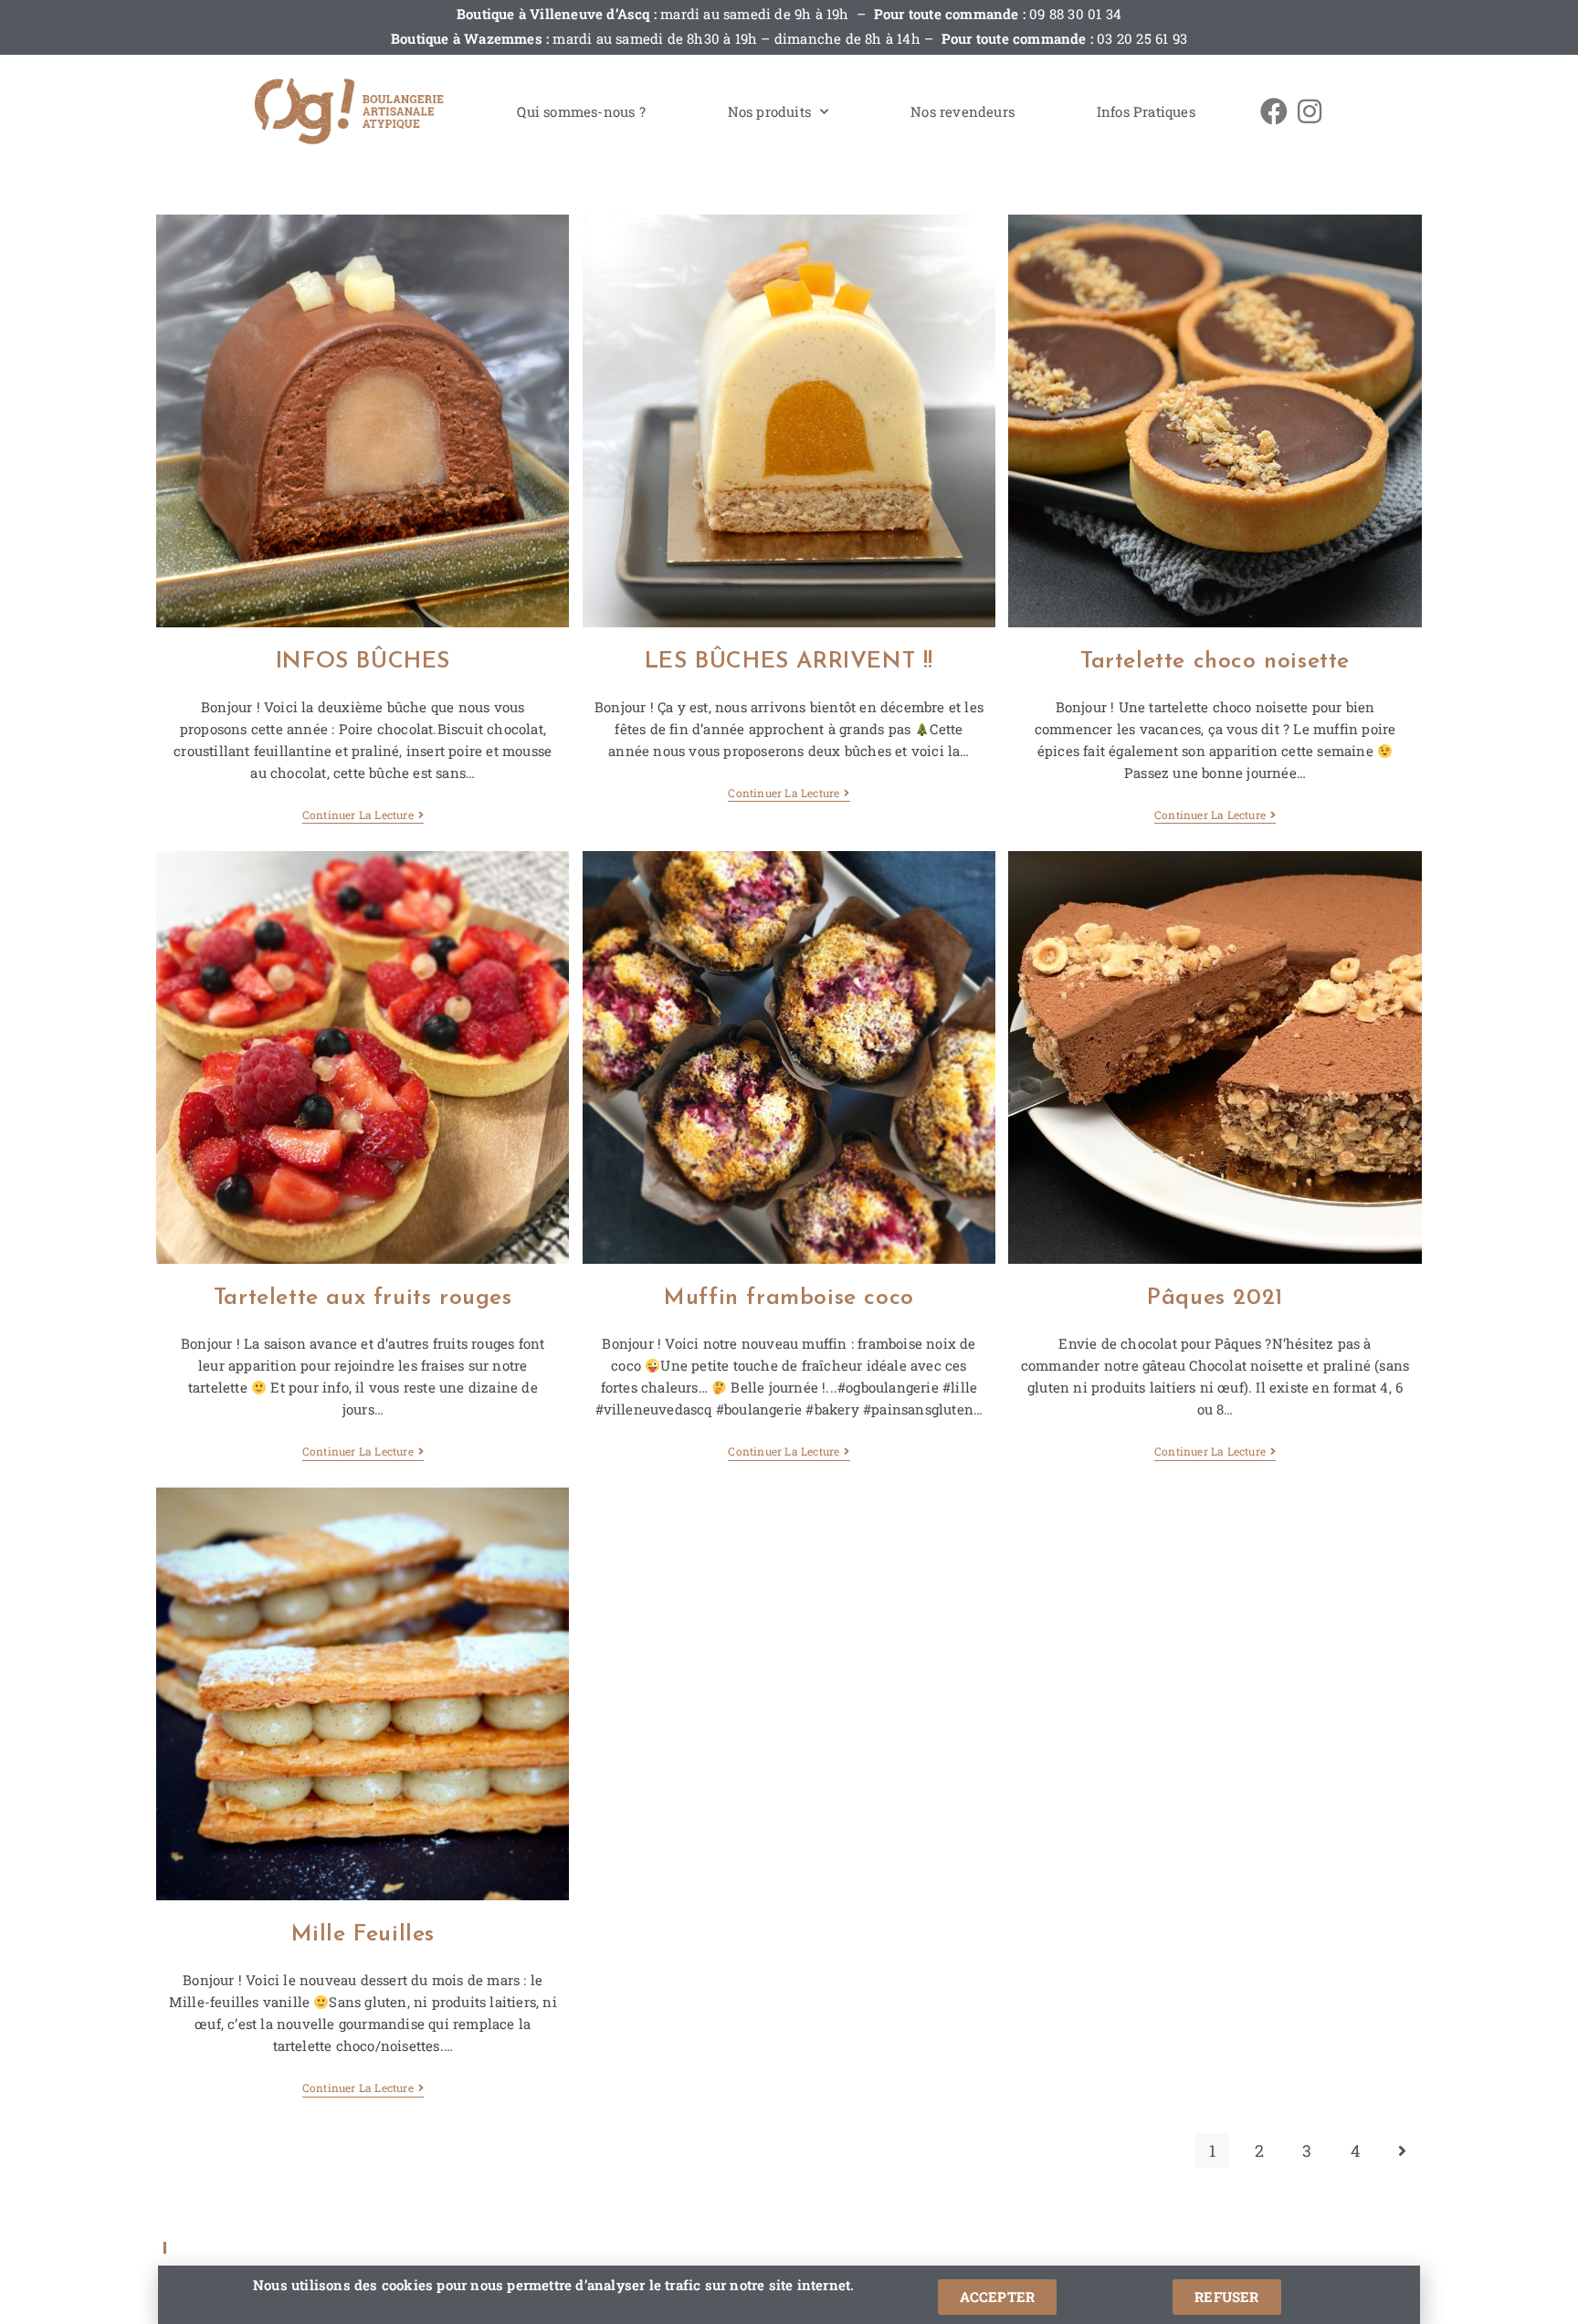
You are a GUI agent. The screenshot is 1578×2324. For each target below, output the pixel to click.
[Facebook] (1274, 111)
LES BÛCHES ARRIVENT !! (789, 662)
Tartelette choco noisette (1215, 662)
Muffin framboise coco (789, 1298)
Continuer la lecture (358, 815)
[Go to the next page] (1403, 2150)
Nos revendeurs (963, 111)
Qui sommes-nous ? (581, 111)
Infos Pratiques (1146, 111)
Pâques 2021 (1215, 1298)
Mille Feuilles (363, 1935)
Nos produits (769, 111)
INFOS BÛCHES (363, 662)
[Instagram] (1310, 111)
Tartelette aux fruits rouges (363, 1298)
